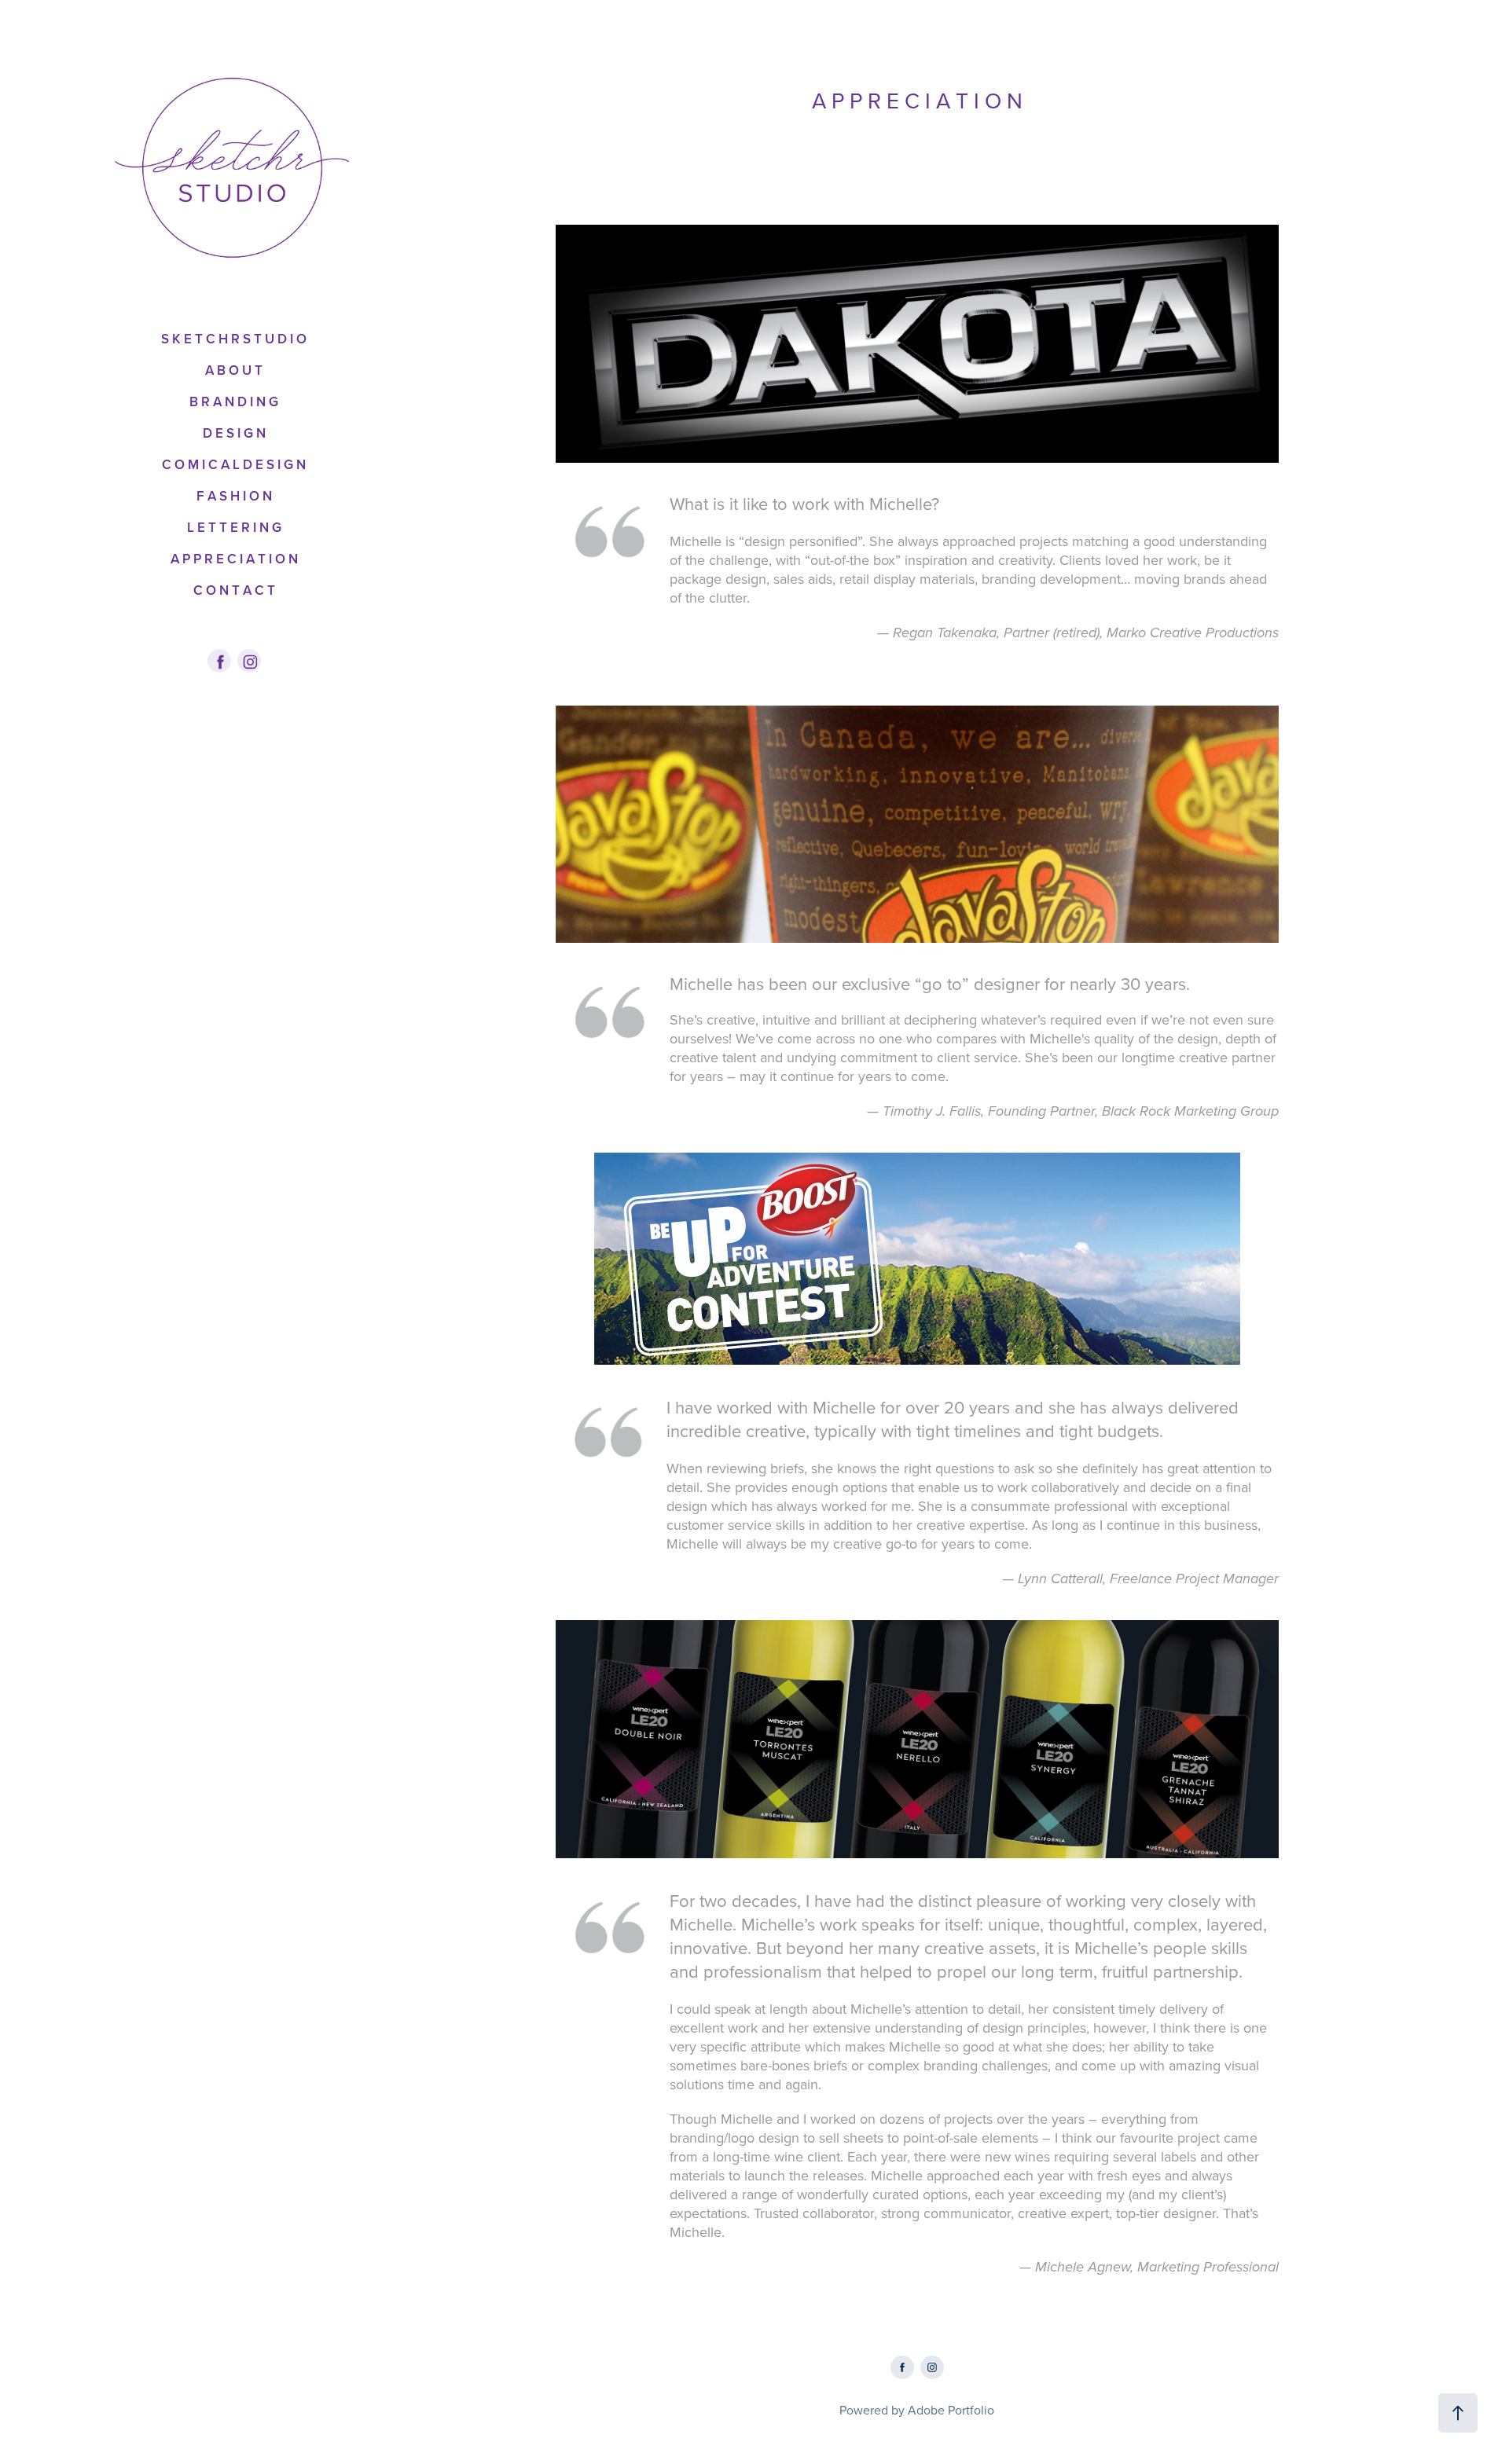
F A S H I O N (234, 496)
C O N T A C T (234, 590)
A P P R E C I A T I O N (234, 559)
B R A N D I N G (234, 401)
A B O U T (234, 370)
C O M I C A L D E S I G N (234, 464)
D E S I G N (234, 433)
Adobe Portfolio (951, 2410)
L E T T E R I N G (234, 527)
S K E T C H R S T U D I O (234, 339)
